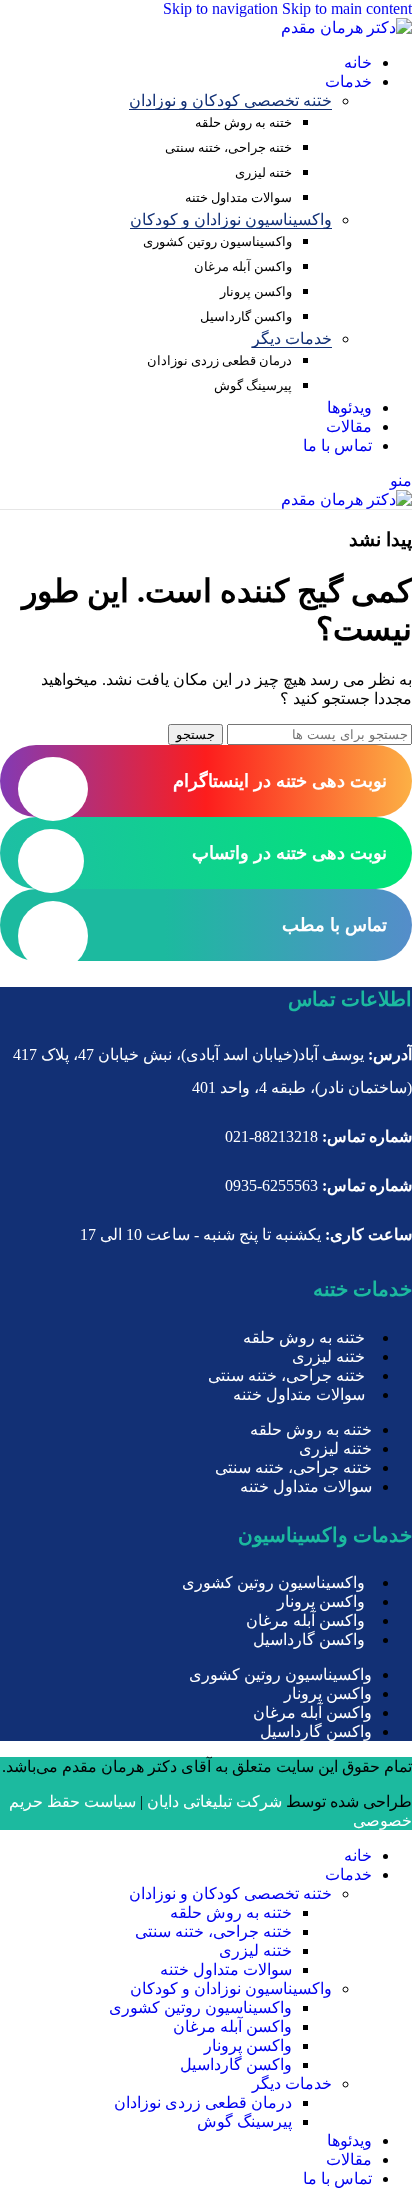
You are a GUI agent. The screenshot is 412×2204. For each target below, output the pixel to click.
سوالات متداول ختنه (238, 197)
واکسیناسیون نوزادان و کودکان (231, 219)
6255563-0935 (271, 1185)
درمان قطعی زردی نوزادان (219, 360)
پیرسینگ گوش (253, 385)
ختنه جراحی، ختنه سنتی (228, 147)
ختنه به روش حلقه (243, 122)
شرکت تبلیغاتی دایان (214, 1801)
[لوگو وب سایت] (346, 27)
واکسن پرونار (256, 291)
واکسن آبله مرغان (243, 266)
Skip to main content (347, 8)
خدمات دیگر (292, 338)
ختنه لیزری (263, 172)
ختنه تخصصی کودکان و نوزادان (230, 100)
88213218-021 (271, 1136)
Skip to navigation (222, 8)
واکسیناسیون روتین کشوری (217, 241)
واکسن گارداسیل (246, 316)
